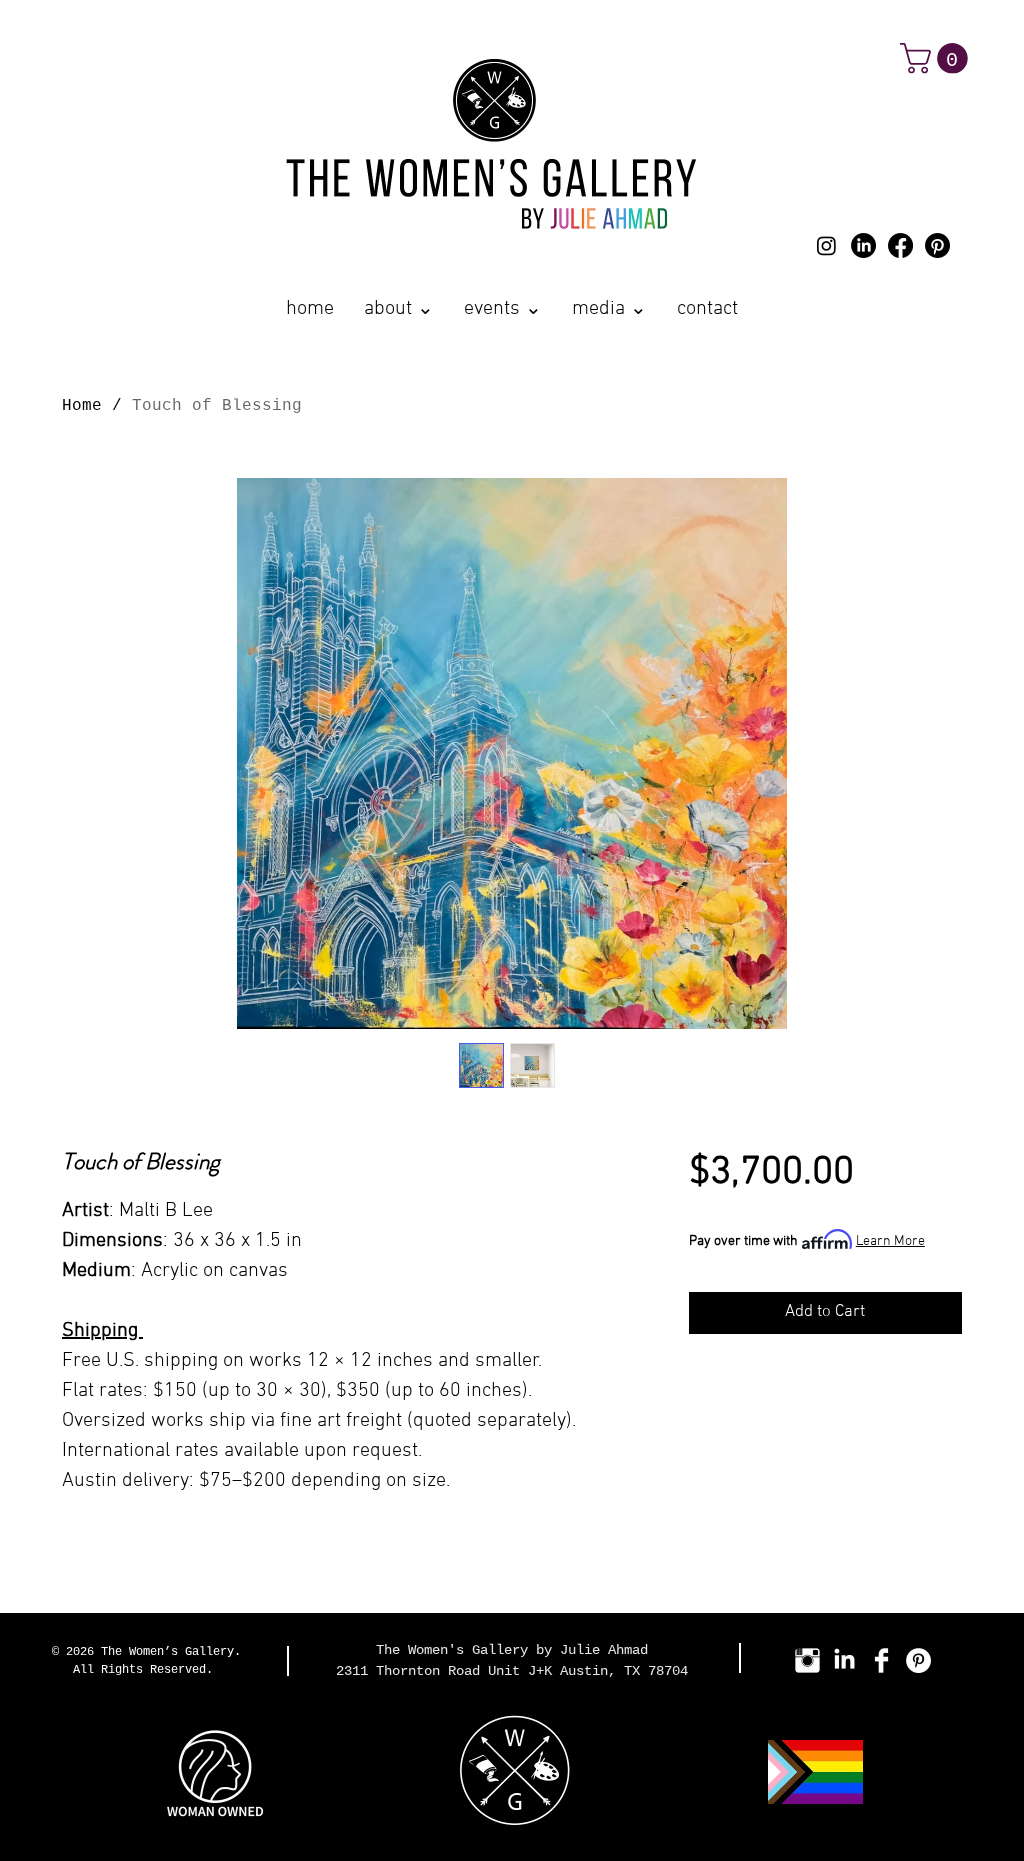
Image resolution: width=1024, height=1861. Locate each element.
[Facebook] (900, 245)
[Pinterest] (937, 245)
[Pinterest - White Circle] (918, 1660)
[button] (937, 58)
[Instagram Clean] (807, 1660)
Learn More (890, 1241)
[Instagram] (826, 245)
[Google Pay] (825, 1367)
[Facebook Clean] (881, 1660)
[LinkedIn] (863, 245)
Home (82, 406)
